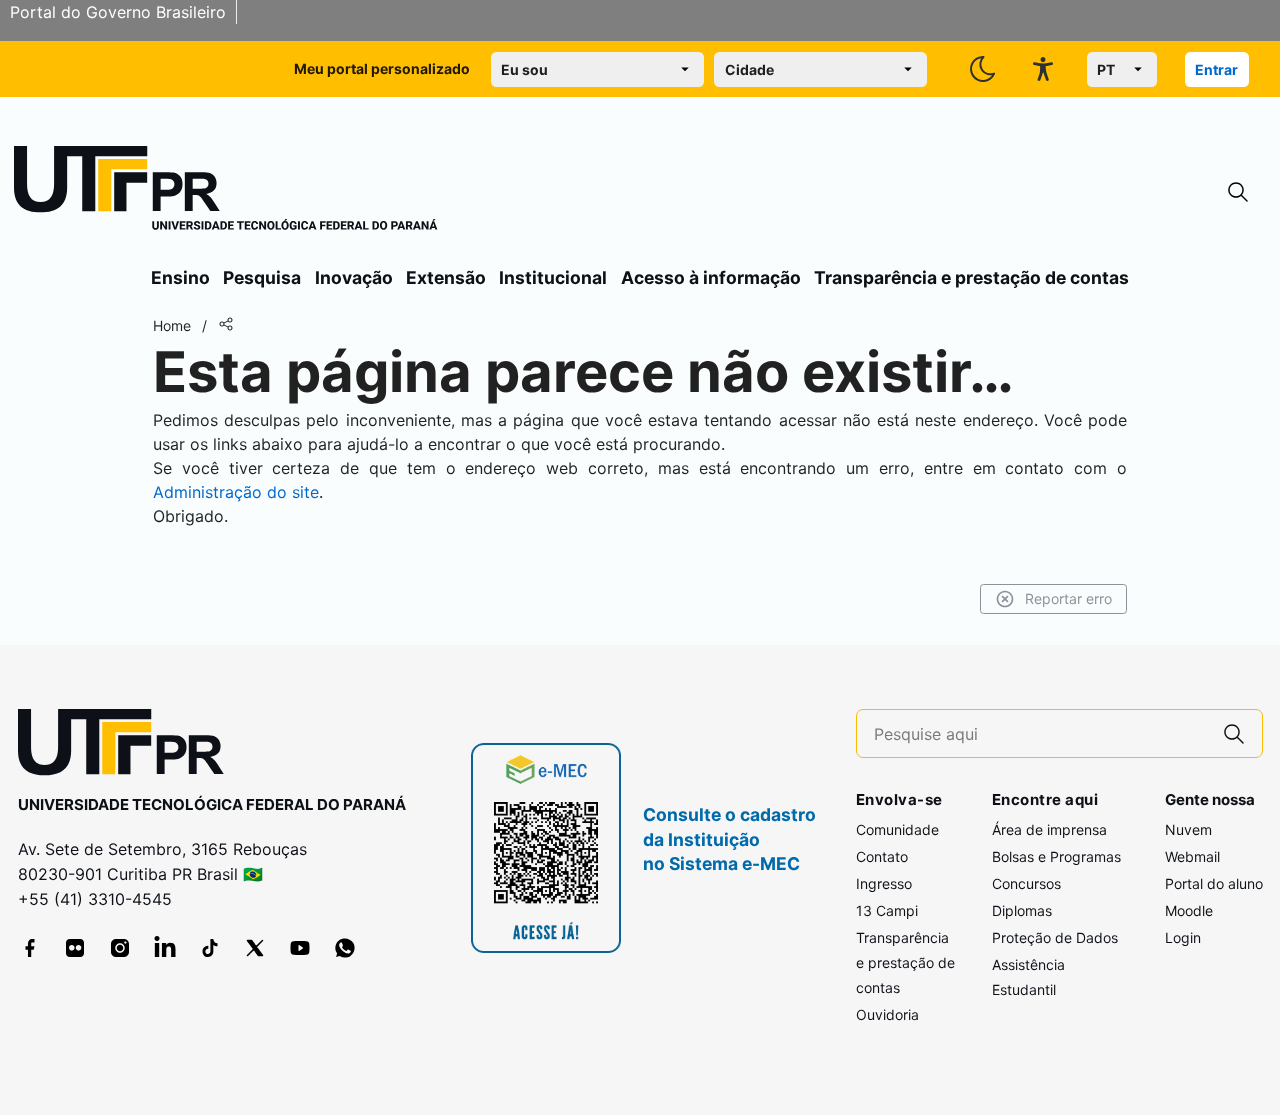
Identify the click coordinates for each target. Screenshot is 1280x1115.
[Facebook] (30, 948)
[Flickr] (75, 948)
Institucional (553, 277)
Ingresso (884, 883)
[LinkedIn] (165, 948)
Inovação (354, 277)
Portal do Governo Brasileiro (118, 12)
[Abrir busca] (1238, 192)
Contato (882, 856)
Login (1183, 937)
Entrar (1216, 69)
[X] (255, 948)
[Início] (226, 192)
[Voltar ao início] (128, 746)
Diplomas (1022, 910)
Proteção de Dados (1055, 937)
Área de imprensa (1049, 829)
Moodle (1189, 910)
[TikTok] (210, 948)
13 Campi (887, 910)
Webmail (1192, 856)
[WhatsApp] (345, 948)
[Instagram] (120, 948)
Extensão (446, 277)
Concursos (1026, 883)
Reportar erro (1068, 598)
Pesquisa (262, 277)
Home (172, 325)
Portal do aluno (1214, 883)
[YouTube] (300, 948)
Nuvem (1188, 829)
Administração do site (236, 492)
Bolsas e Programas (1056, 856)
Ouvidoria (887, 1014)
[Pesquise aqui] (1234, 733)
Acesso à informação (711, 277)
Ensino (180, 277)
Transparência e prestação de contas (971, 277)
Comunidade (897, 829)
